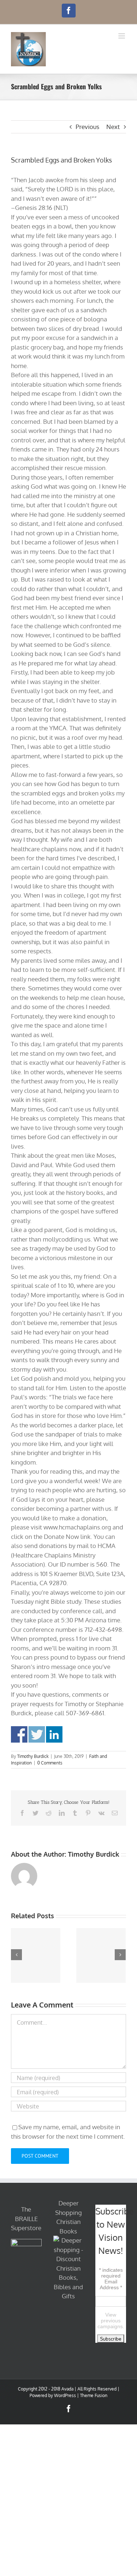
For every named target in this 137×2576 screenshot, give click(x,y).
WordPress (65, 2395)
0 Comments (50, 1763)
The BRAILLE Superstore (26, 2219)
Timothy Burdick (33, 1756)
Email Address (111, 2284)
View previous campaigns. (111, 2321)
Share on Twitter (37, 1734)
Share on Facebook (19, 1734)
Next (113, 127)
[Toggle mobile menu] (122, 36)
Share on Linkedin (54, 1734)
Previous (87, 127)
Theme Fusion (94, 2395)
